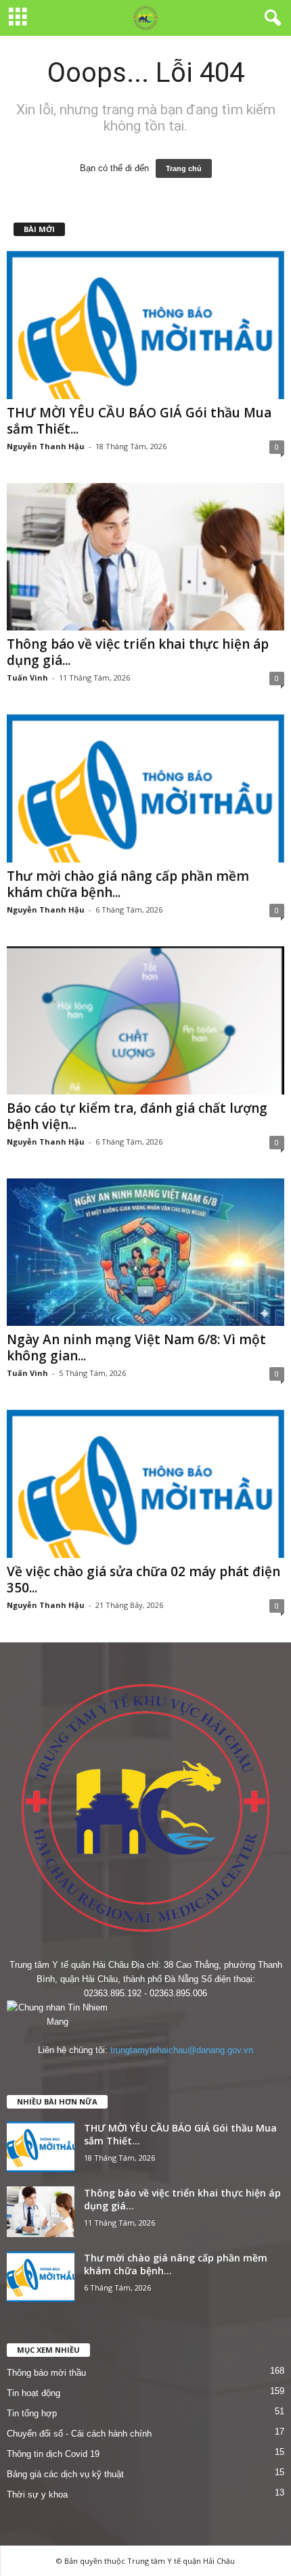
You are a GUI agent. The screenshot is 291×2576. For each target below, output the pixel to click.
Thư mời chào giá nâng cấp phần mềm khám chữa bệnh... (128, 884)
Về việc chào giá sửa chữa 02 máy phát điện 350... (143, 1580)
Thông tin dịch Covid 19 (53, 2454)
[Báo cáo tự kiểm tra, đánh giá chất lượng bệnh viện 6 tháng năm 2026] (145, 1020)
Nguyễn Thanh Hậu (46, 446)
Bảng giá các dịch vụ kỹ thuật (65, 2474)
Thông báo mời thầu (46, 2373)
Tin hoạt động (33, 2393)
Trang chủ (184, 168)
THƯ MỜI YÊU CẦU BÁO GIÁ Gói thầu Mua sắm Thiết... (139, 421)
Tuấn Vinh (27, 677)
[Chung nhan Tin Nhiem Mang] (145, 2015)
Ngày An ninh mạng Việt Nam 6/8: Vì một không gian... (136, 1348)
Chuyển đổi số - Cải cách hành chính (79, 2434)
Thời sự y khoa (37, 2494)
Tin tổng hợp (32, 2413)
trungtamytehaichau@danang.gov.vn (182, 2050)
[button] (270, 18)
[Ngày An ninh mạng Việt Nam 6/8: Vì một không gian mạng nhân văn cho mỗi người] (145, 1252)
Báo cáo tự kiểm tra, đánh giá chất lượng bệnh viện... (137, 1116)
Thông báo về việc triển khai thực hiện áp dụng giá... (138, 652)
